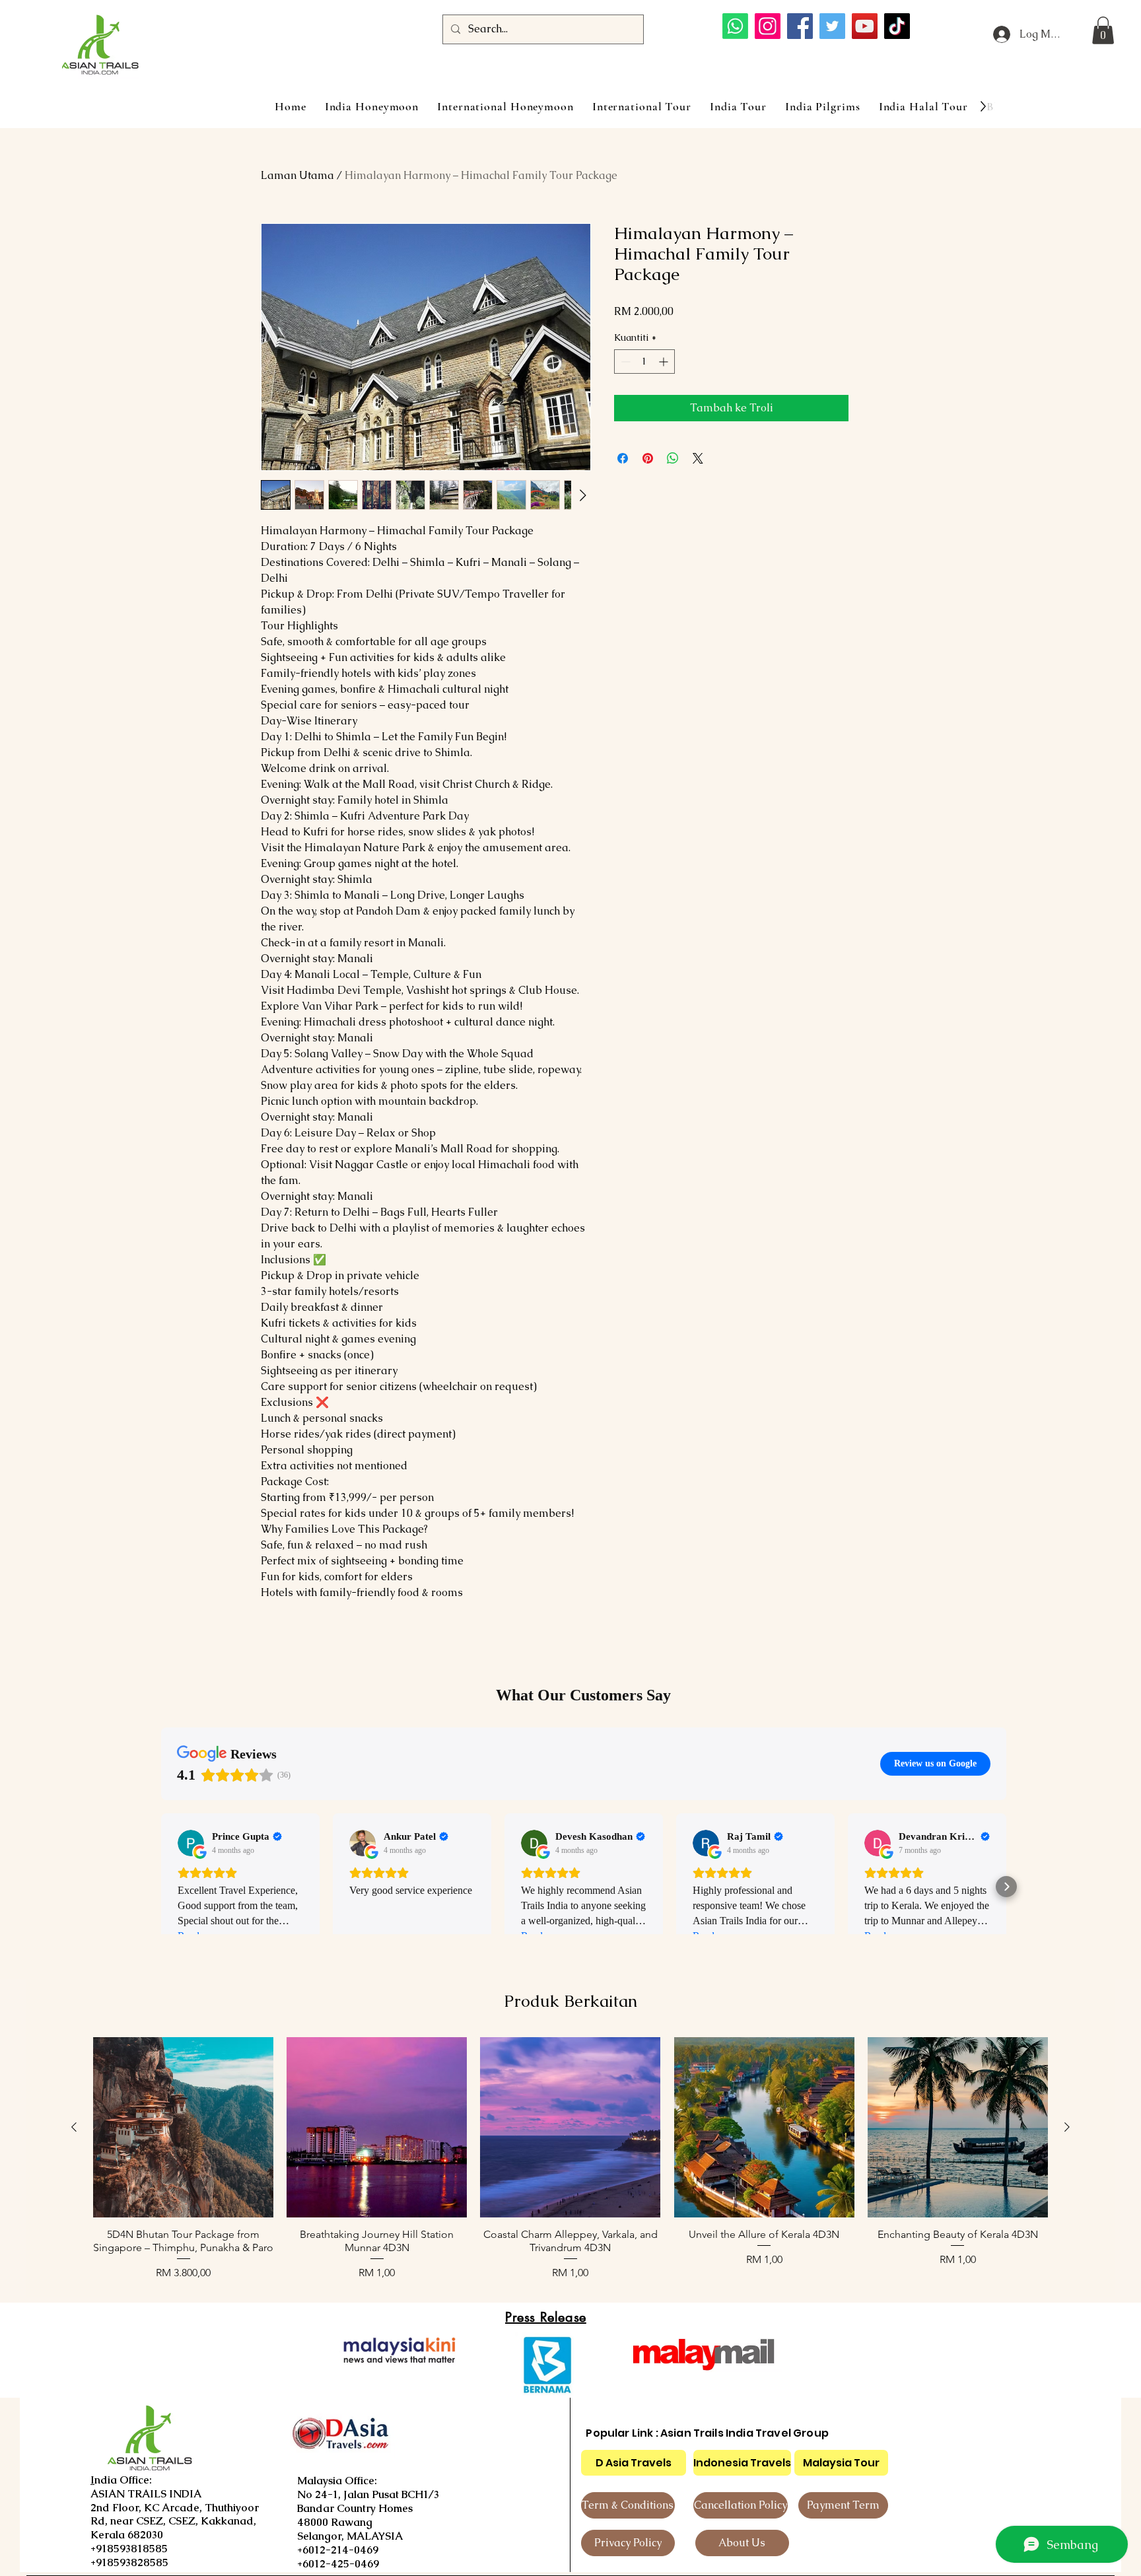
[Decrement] (624, 362)
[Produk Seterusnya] (1067, 2127)
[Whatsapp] (735, 26)
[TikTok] (897, 26)
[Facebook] (800, 26)
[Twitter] (832, 26)
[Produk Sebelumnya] (74, 2127)
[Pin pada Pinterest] (648, 458)
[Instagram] (768, 26)
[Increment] (665, 362)
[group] (570, 2159)
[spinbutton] (644, 362)
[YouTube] (865, 26)
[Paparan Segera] (183, 2127)
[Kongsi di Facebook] (623, 458)
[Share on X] (698, 458)
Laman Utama (297, 175)
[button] (1103, 30)
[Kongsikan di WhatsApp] (673, 458)
